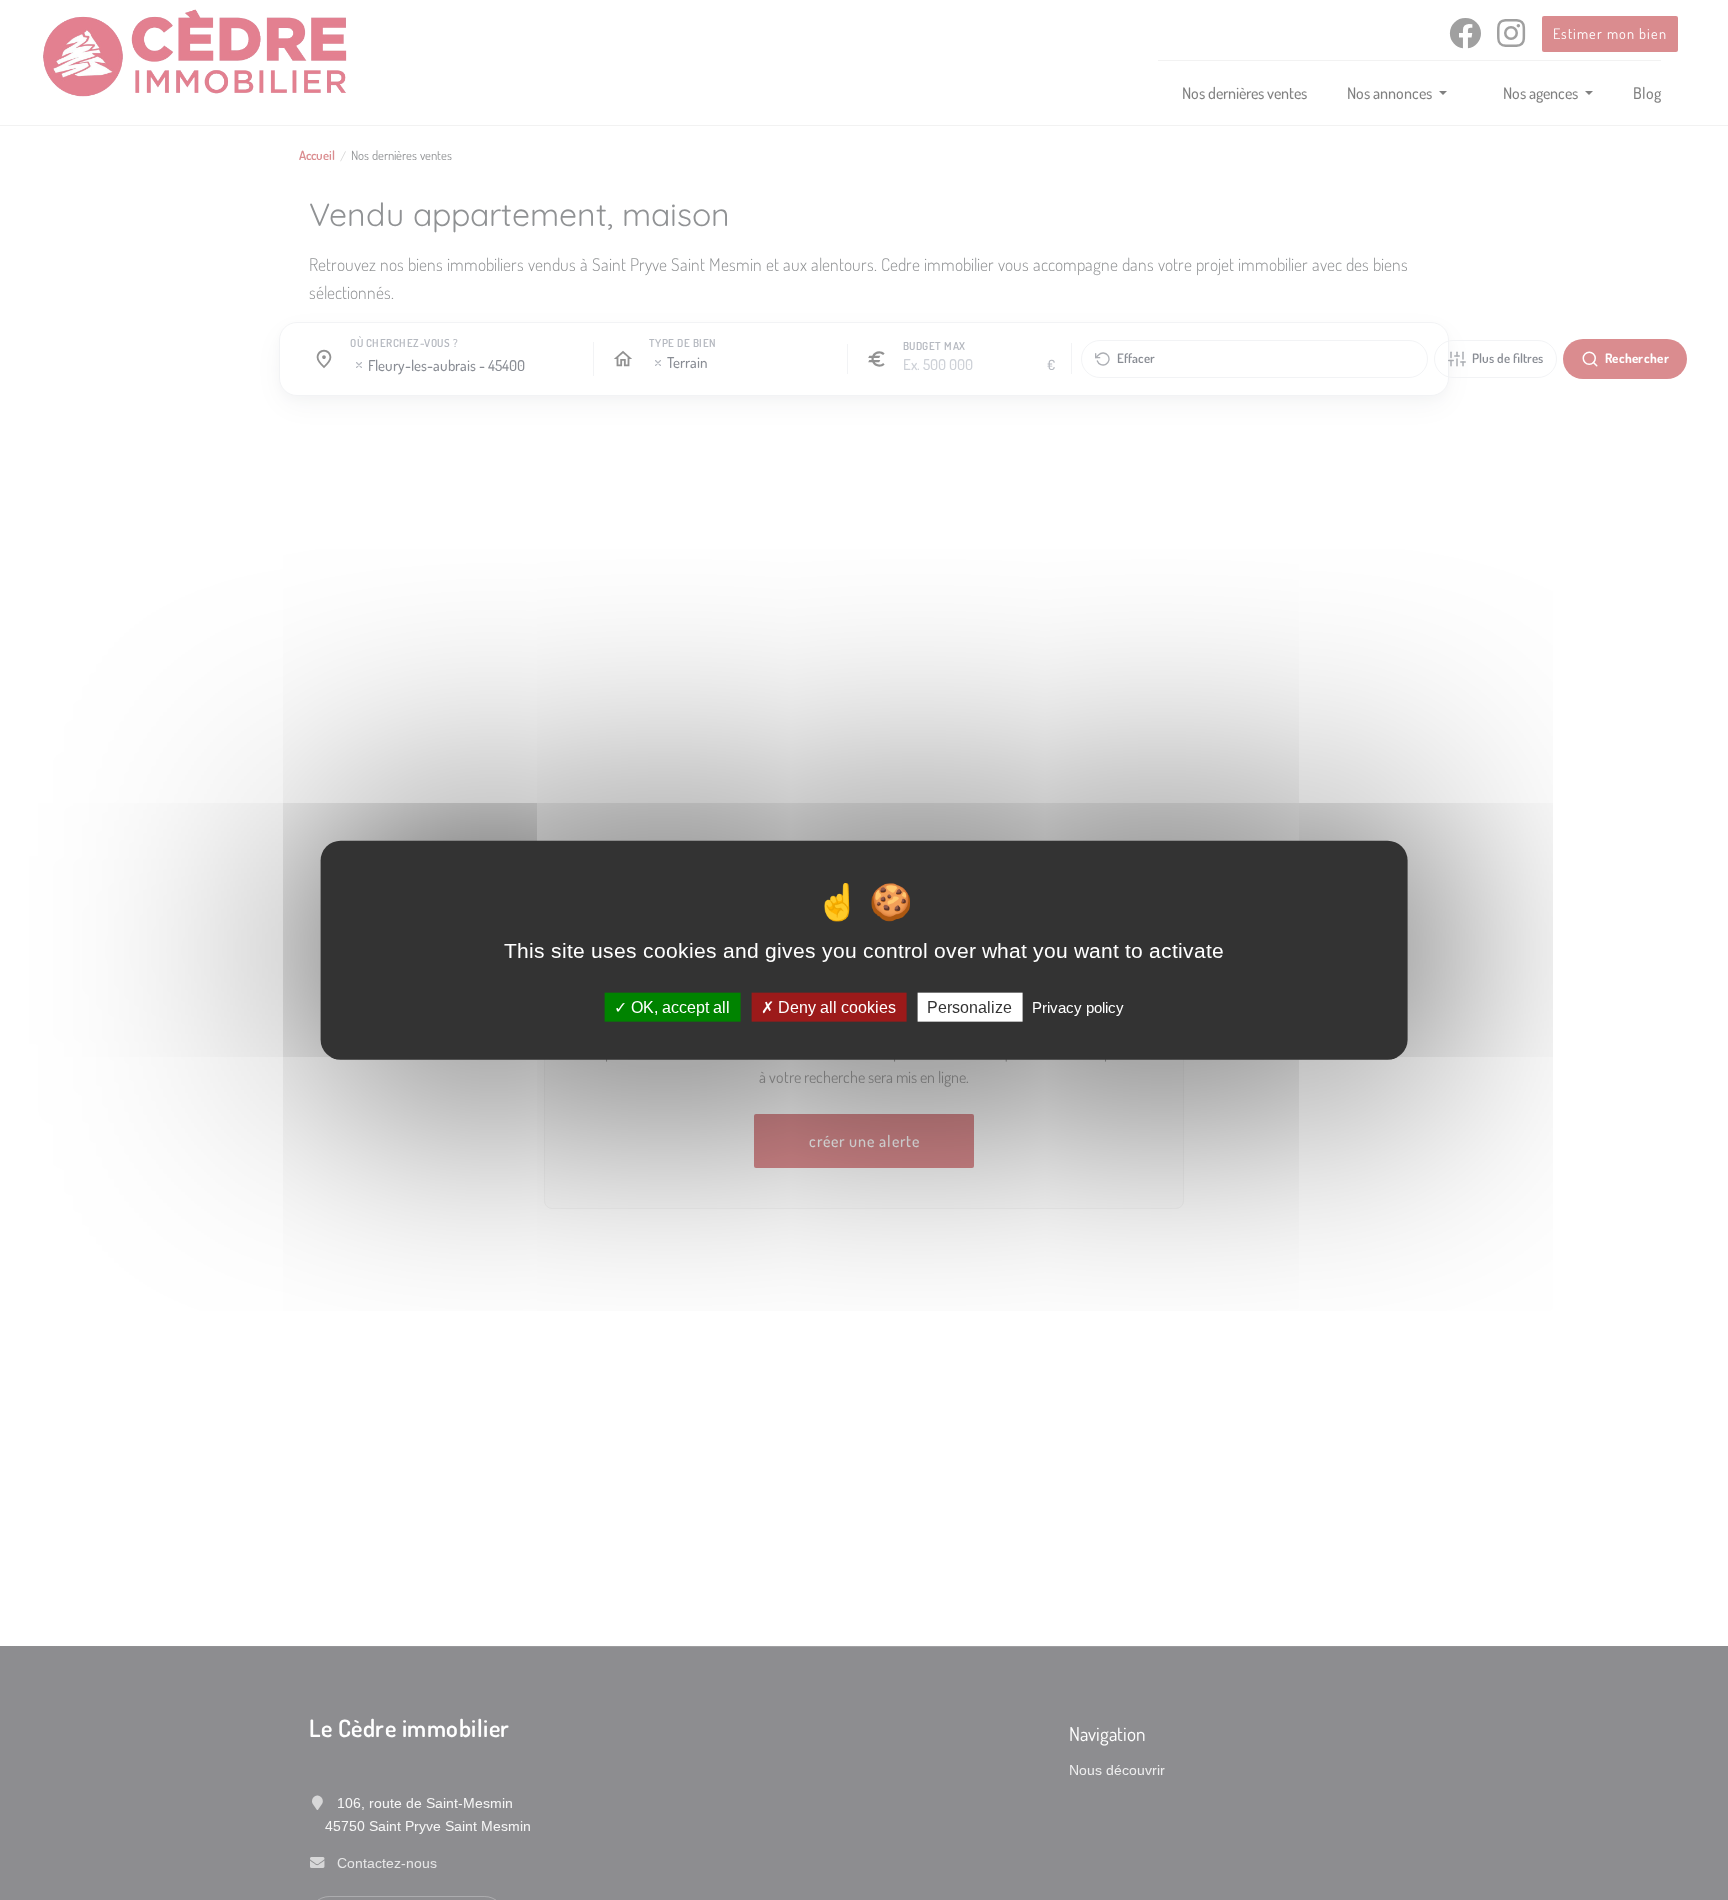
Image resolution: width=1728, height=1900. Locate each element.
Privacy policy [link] (1078, 1006)
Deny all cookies (835, 1006)
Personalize (969, 1006)
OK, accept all (678, 1006)
